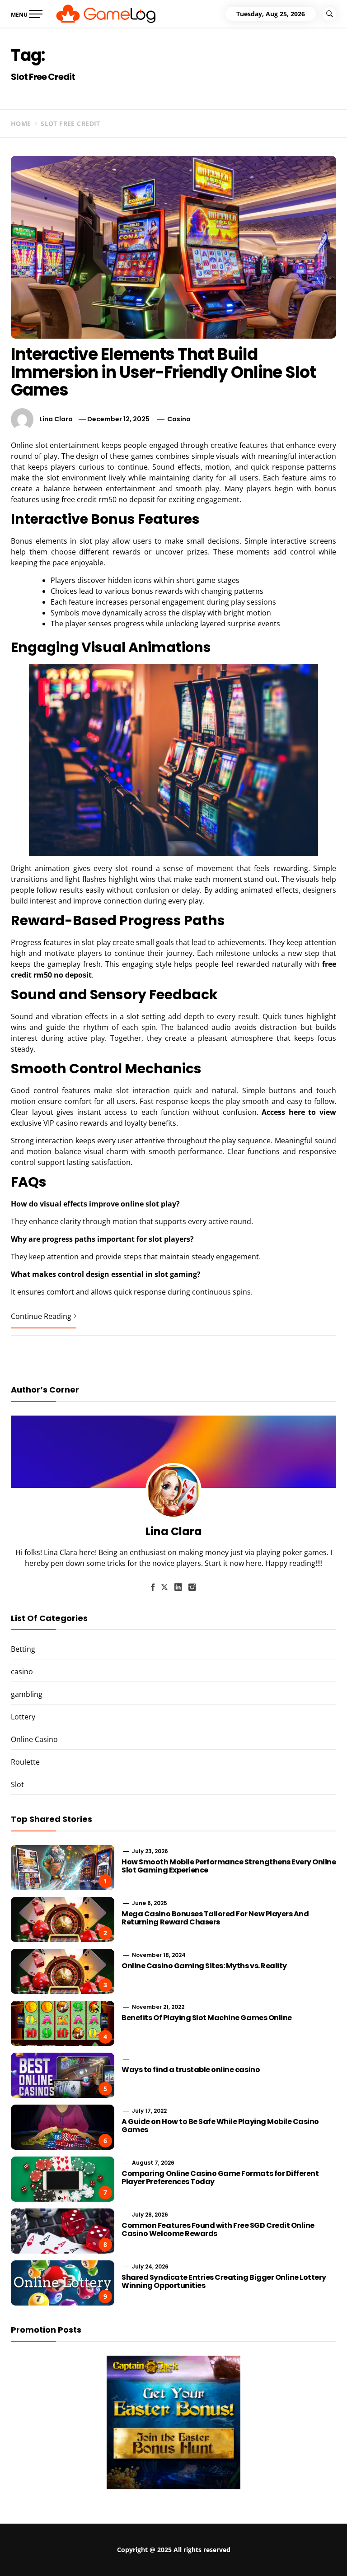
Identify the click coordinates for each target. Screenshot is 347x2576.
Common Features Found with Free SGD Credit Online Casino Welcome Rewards (218, 2229)
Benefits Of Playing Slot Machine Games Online (206, 2018)
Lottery (23, 1717)
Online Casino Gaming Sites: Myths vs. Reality (204, 1966)
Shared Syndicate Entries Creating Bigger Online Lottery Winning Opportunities (224, 2281)
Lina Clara (56, 419)
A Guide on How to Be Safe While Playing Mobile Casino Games (220, 2126)
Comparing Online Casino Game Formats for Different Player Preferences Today (220, 2178)
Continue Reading (41, 1316)
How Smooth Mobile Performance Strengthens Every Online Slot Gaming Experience (229, 1866)
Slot (17, 1784)
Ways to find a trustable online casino (191, 2070)
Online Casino (34, 1739)
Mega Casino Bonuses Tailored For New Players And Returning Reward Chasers (215, 1918)
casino (179, 419)
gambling (27, 1694)
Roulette (25, 1762)
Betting (23, 1649)
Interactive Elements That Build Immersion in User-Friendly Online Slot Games (163, 372)
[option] (112, 2557)
